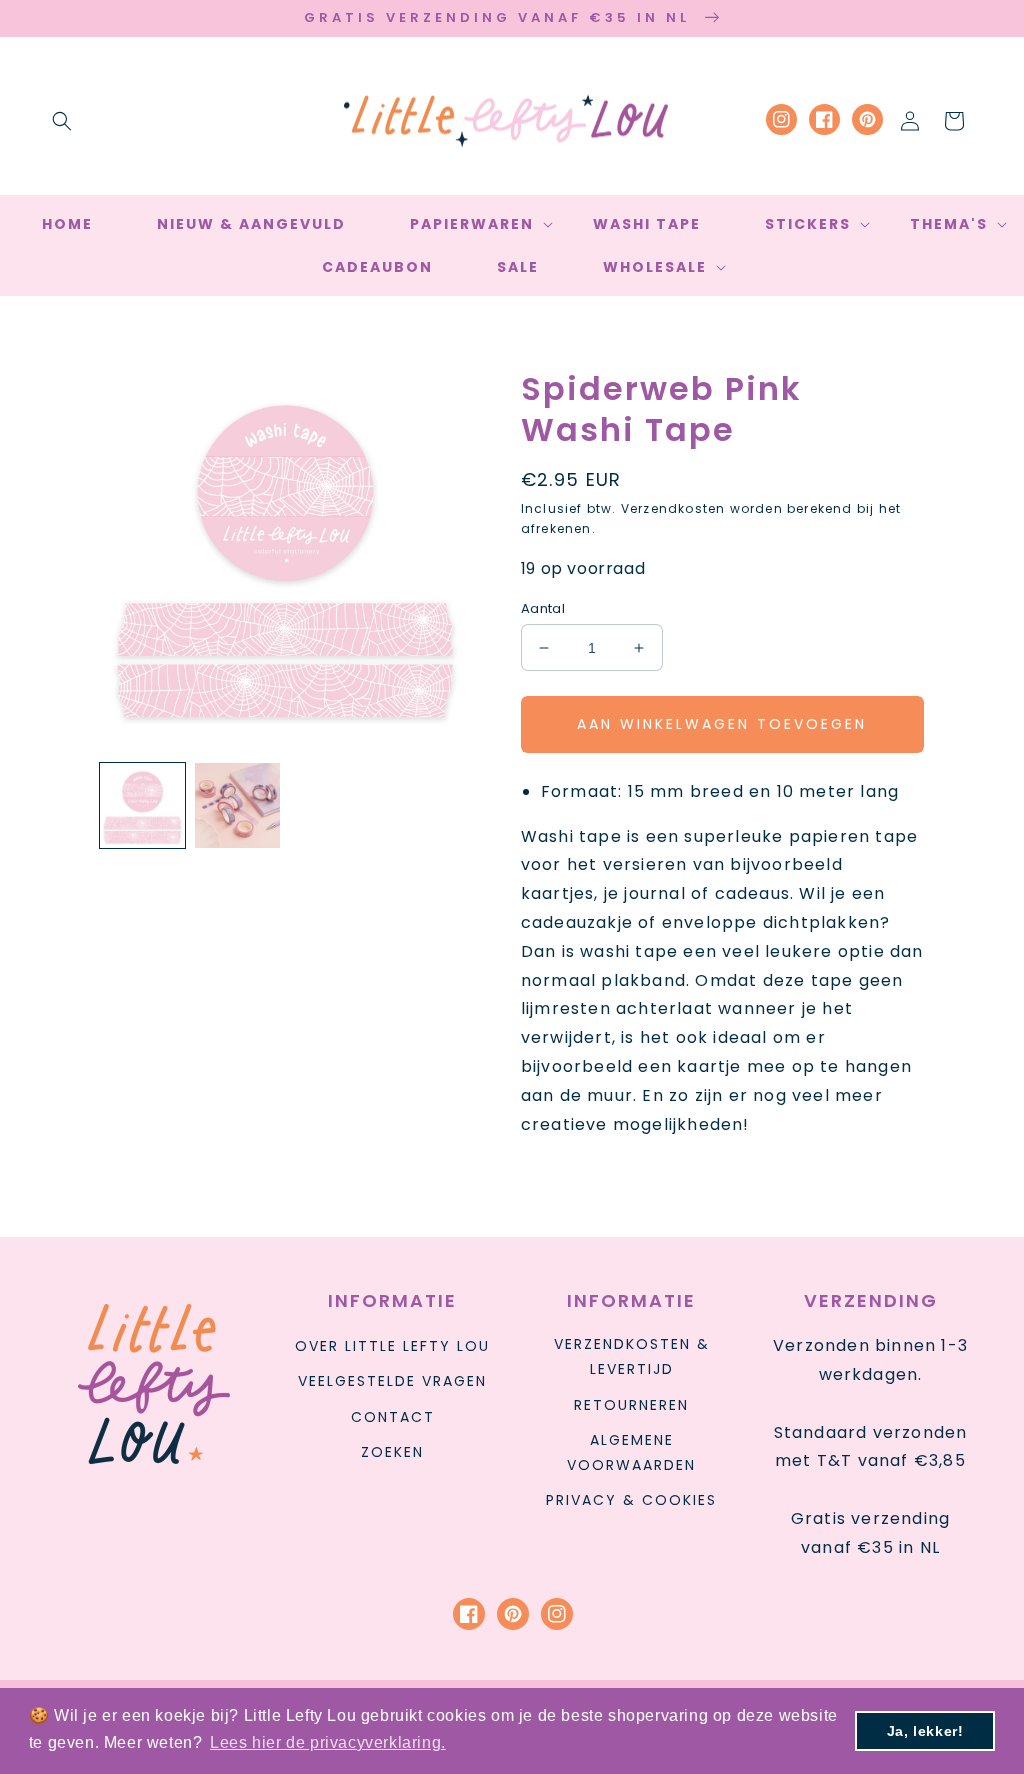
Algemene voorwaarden (631, 1452)
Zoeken (392, 1452)
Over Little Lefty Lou (392, 1346)
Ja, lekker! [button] (925, 1731)
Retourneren (631, 1405)
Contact (393, 1417)
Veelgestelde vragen (392, 1381)
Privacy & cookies (631, 1500)
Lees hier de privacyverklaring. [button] (328, 1742)
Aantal (543, 608)
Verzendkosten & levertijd (632, 1356)
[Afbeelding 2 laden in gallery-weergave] (237, 805)
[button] (62, 121)
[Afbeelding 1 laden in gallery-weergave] (142, 805)
